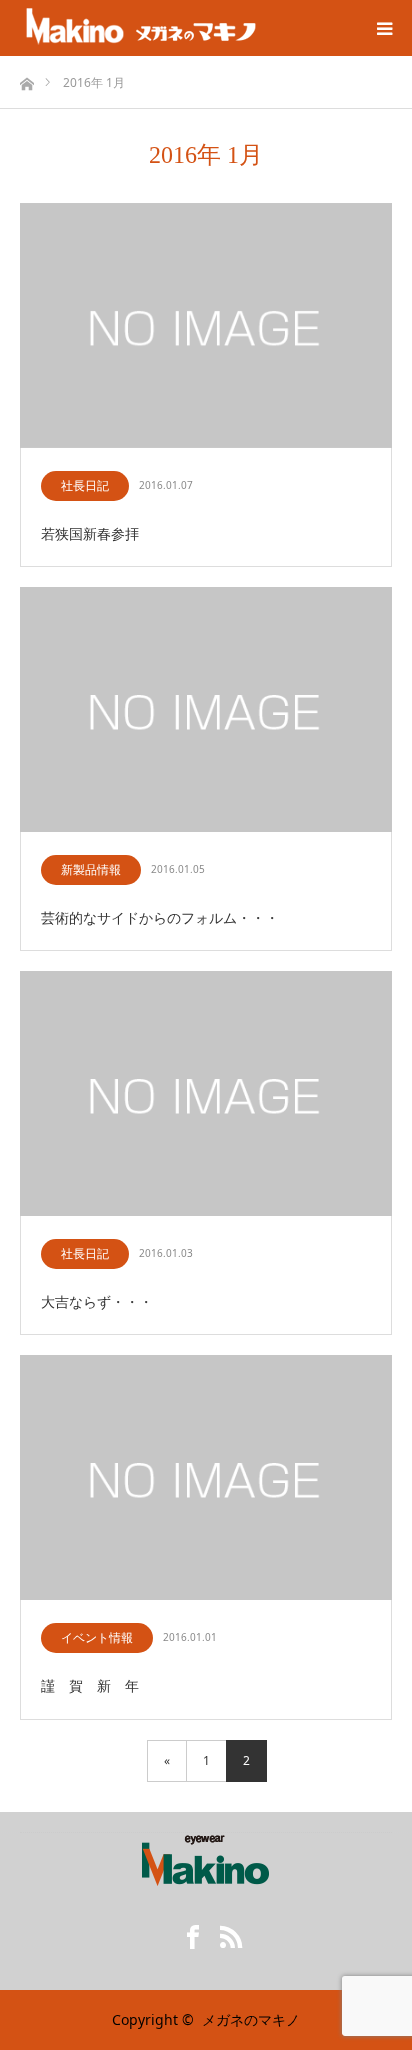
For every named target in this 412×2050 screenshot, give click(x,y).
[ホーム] (26, 78)
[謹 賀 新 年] (206, 1478)
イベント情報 (97, 1637)
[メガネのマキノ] (141, 28)
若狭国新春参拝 (90, 533)
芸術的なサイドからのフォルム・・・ (160, 917)
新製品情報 (91, 869)
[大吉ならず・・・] (206, 1094)
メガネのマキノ (251, 2019)
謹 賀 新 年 (90, 1685)
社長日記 (85, 485)
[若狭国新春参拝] (206, 326)
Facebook (187, 1933)
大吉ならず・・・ (97, 1301)
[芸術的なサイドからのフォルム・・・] (206, 710)
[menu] (384, 28)
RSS (225, 1933)
